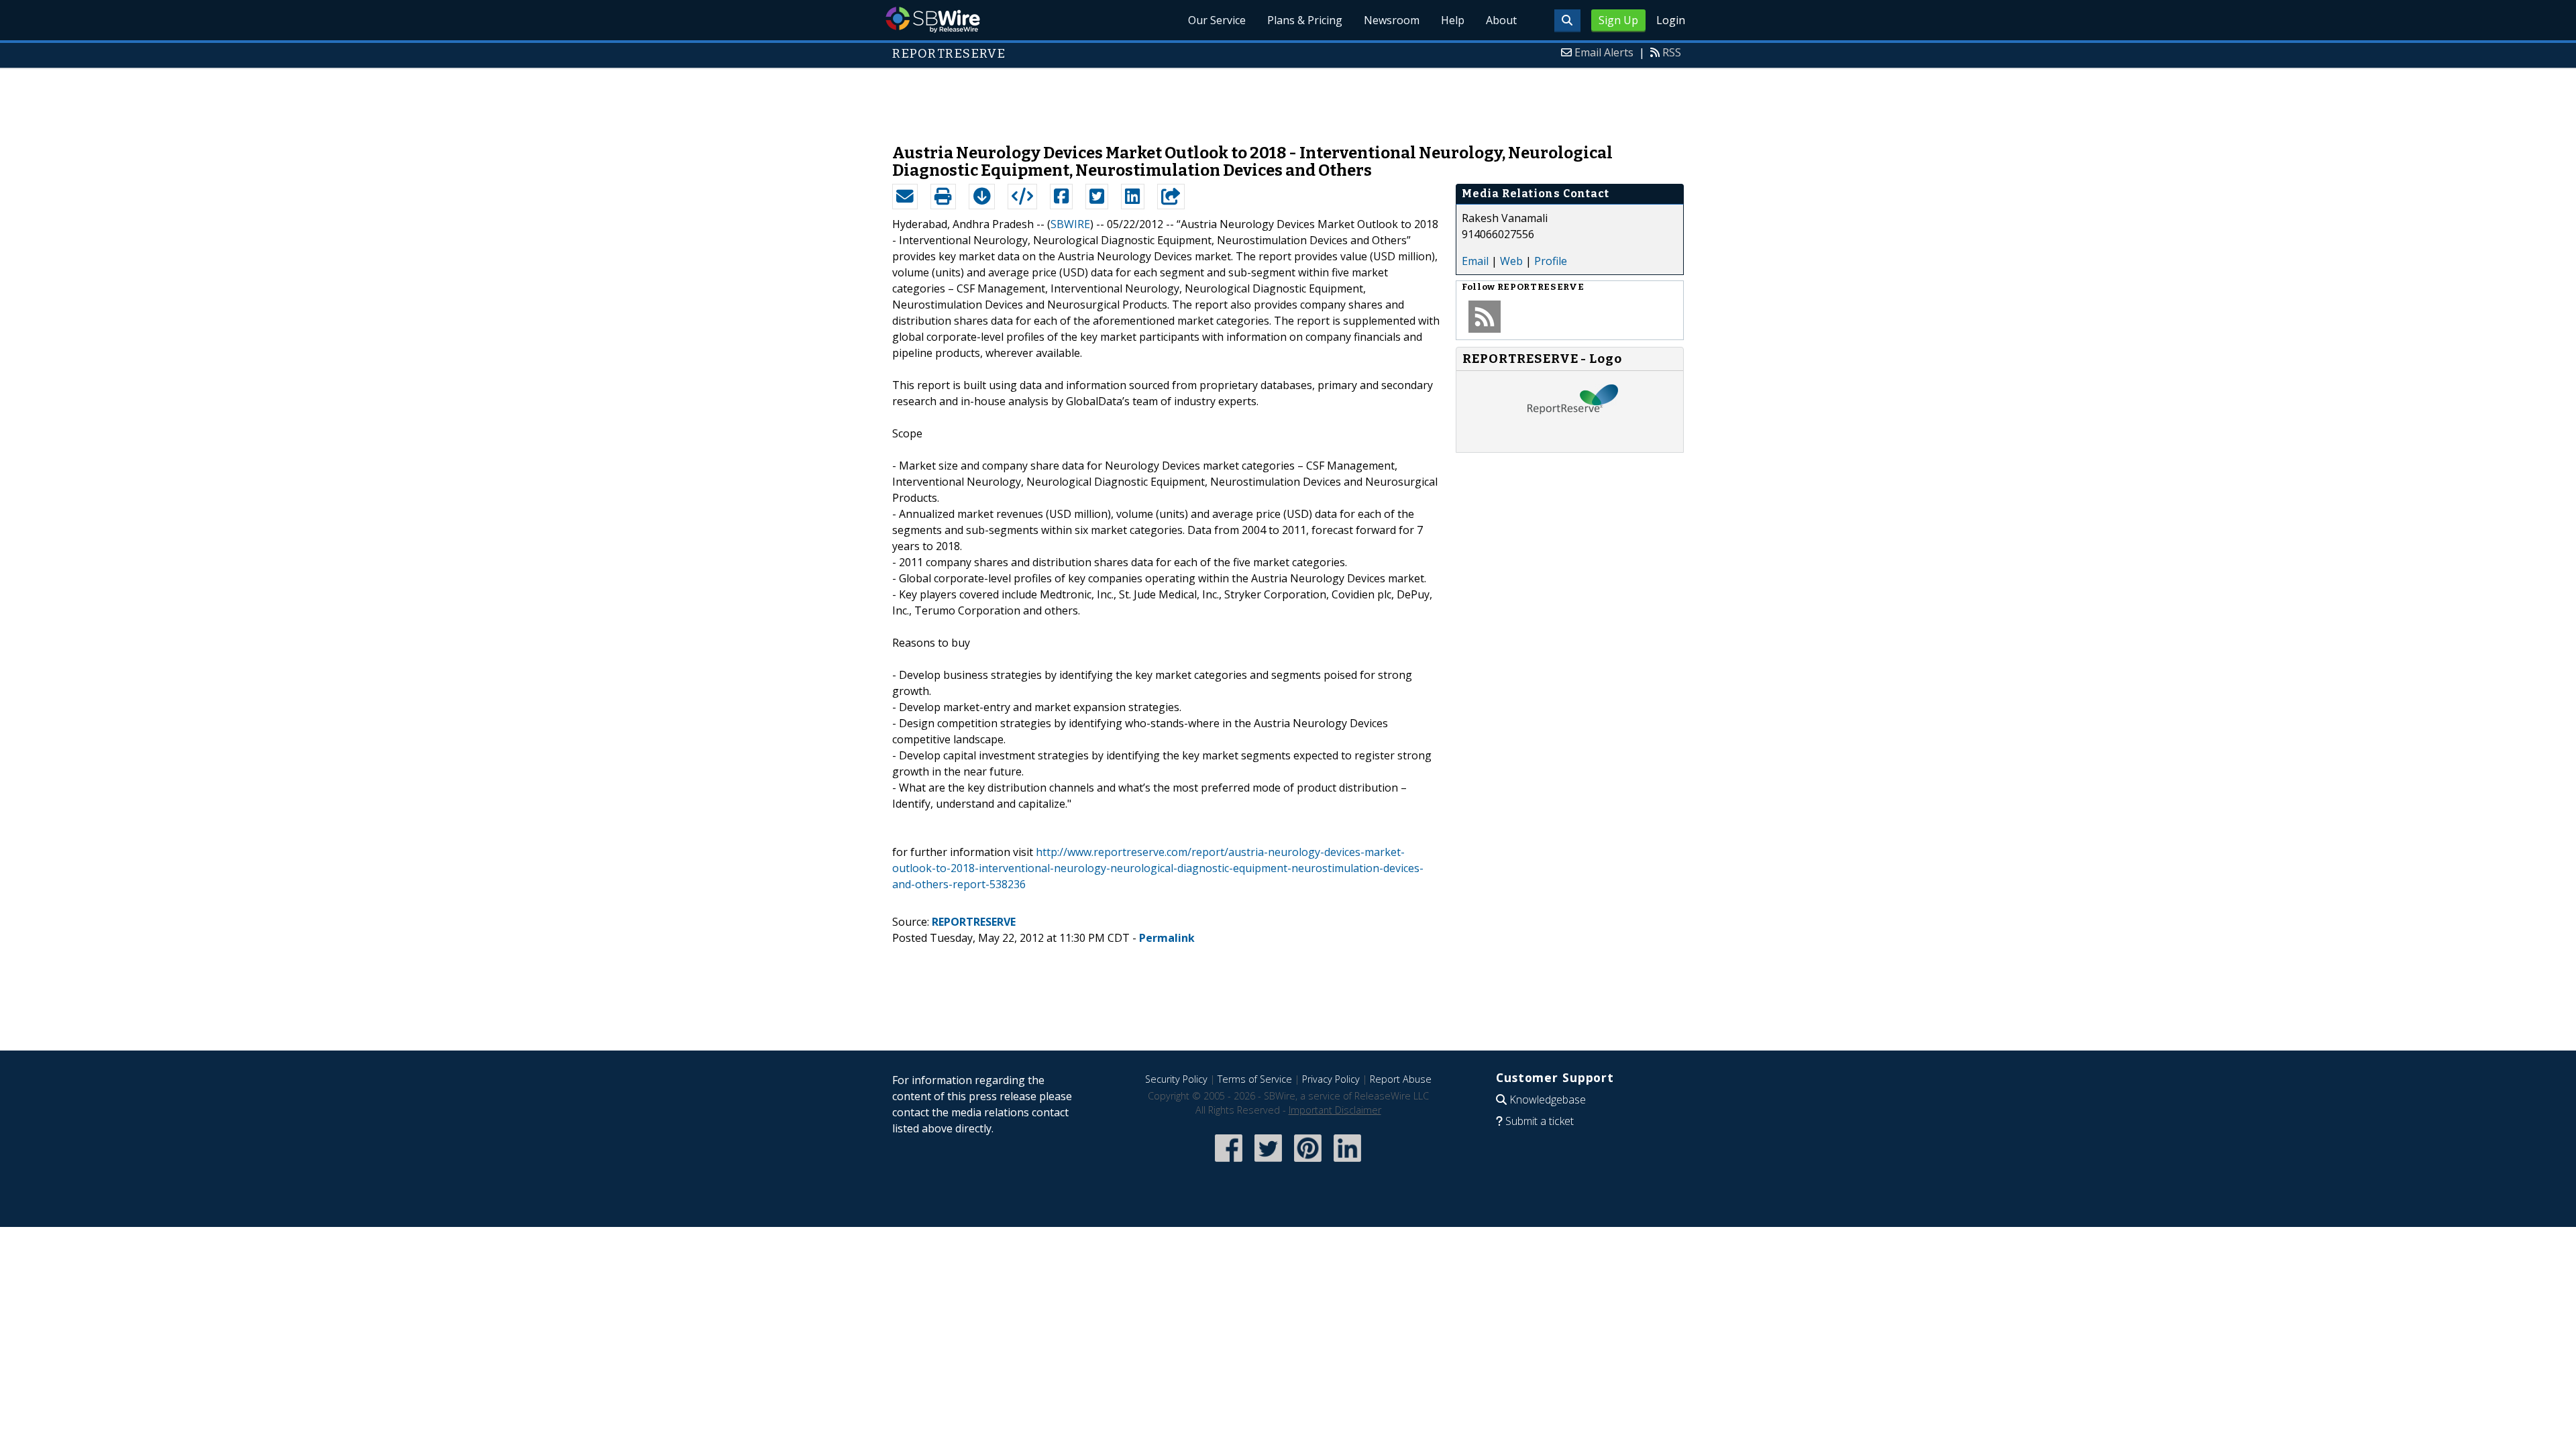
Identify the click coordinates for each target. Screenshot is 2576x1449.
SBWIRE (1070, 224)
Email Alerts (1604, 52)
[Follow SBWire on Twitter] (1268, 1163)
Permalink (1167, 938)
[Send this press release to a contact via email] (905, 197)
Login (1671, 20)
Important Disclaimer (1335, 1110)
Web (1511, 261)
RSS (1672, 52)
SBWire (933, 20)
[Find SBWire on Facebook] (1229, 1163)
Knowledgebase (1548, 1099)
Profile (1551, 261)
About (1501, 20)
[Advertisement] (1288, 99)
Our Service (1217, 20)
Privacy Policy (1331, 1079)
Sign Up (1618, 20)
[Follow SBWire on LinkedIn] (1347, 1163)
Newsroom (1392, 20)
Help (1453, 20)
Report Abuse (1401, 1079)
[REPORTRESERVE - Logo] (1570, 439)
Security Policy (1176, 1079)
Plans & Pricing (1305, 20)
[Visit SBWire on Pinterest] (1308, 1163)
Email (1475, 261)
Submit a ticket (1540, 1121)
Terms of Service (1255, 1079)
